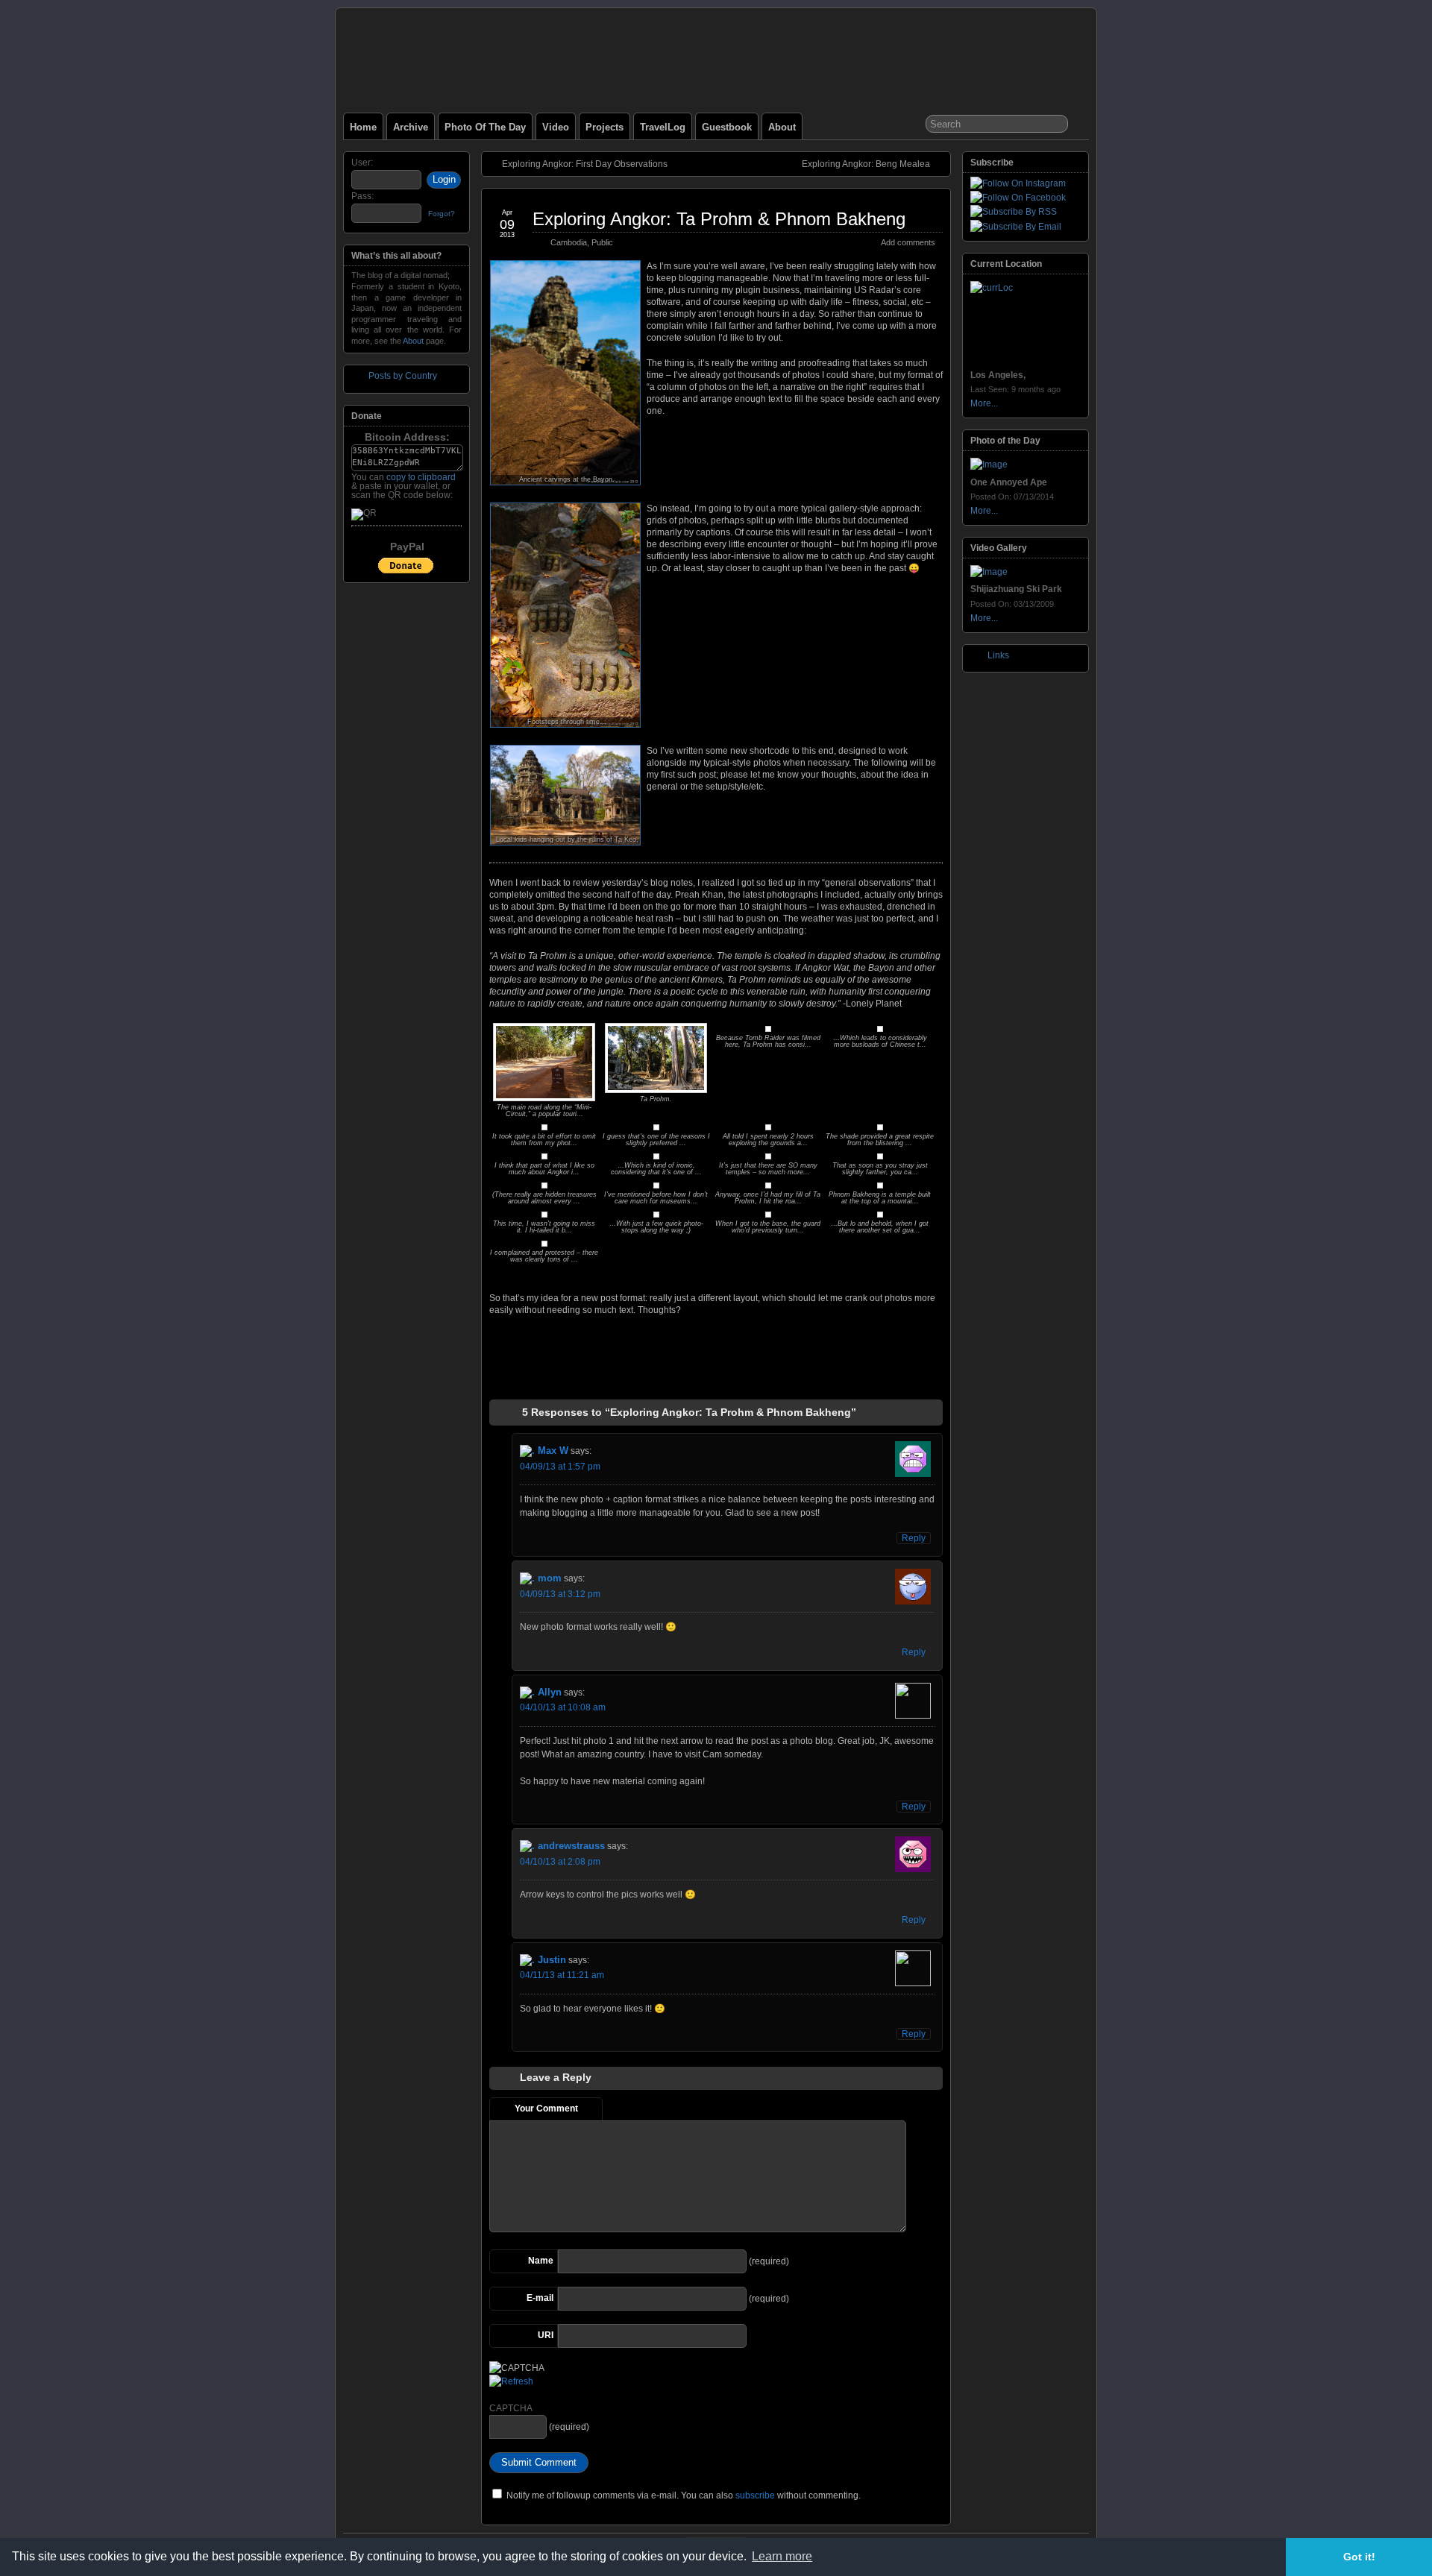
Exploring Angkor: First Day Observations (585, 164)
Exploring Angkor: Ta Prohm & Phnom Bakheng (719, 219)
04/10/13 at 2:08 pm (560, 1862)
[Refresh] (511, 2381)
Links (998, 655)
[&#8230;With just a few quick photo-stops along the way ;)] (656, 1215)
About (782, 127)
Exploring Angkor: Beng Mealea (866, 164)
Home (363, 127)
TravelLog (663, 127)
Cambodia (569, 242)
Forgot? (442, 214)
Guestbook (727, 127)
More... (984, 403)
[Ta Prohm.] (656, 1090)
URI (546, 2335)
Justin (552, 1960)
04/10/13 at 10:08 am (563, 1707)
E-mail (540, 2298)
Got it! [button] (1359, 2557)
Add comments (908, 242)
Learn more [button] (782, 2556)
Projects (604, 127)
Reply (914, 1538)
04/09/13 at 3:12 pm (560, 1594)
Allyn (550, 1692)
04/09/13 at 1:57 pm (560, 1467)
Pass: (362, 196)
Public (602, 242)
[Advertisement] (716, 1364)
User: (362, 163)
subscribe (755, 2495)
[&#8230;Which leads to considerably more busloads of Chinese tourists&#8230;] (880, 1029)
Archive (411, 127)
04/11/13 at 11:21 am (562, 1975)
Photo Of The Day (485, 127)
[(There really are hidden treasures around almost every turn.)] (544, 1185)
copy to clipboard (421, 477)
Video (556, 127)
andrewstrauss (571, 1846)
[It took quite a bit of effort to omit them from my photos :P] (544, 1127)
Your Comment (546, 2109)
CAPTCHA (511, 2408)
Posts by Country (403, 376)
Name (541, 2261)
